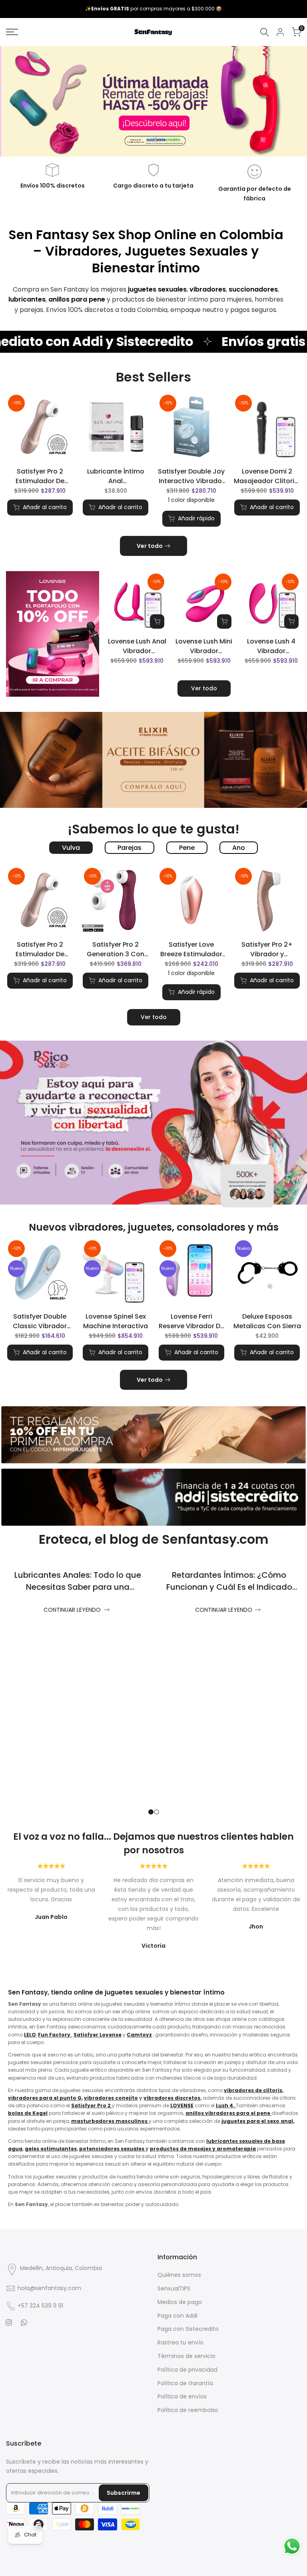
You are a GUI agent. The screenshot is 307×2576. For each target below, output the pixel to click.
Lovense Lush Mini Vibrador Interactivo (204, 646)
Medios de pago (180, 2302)
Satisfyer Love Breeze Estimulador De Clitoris (191, 949)
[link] (153, 101)
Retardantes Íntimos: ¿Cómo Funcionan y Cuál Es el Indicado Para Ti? (229, 1587)
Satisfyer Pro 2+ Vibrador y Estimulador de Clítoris (267, 949)
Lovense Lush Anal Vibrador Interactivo (137, 646)
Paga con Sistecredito (188, 2329)
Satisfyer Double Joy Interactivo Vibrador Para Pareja (191, 476)
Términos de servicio (186, 2356)
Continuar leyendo (72, 1610)
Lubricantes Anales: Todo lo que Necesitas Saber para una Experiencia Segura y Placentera (78, 1587)
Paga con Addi (177, 2316)
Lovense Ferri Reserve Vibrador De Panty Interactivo (191, 1321)
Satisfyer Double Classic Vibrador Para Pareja (40, 1321)
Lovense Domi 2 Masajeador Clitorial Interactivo (267, 476)
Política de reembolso (188, 2410)
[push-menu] (12, 32)
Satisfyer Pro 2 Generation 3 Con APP (116, 949)
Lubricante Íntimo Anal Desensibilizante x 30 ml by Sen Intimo (116, 476)
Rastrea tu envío (180, 2342)
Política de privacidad (187, 2370)
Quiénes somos (179, 2275)
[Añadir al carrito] (157, 622)
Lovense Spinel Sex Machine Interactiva (116, 1321)
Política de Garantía (185, 2383)
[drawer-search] (265, 32)
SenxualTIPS (174, 2288)
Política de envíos (182, 2396)
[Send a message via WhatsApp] (292, 2546)
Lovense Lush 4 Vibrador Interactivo (271, 646)
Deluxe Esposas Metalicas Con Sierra (267, 1321)
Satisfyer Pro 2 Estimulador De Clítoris (40, 476)
